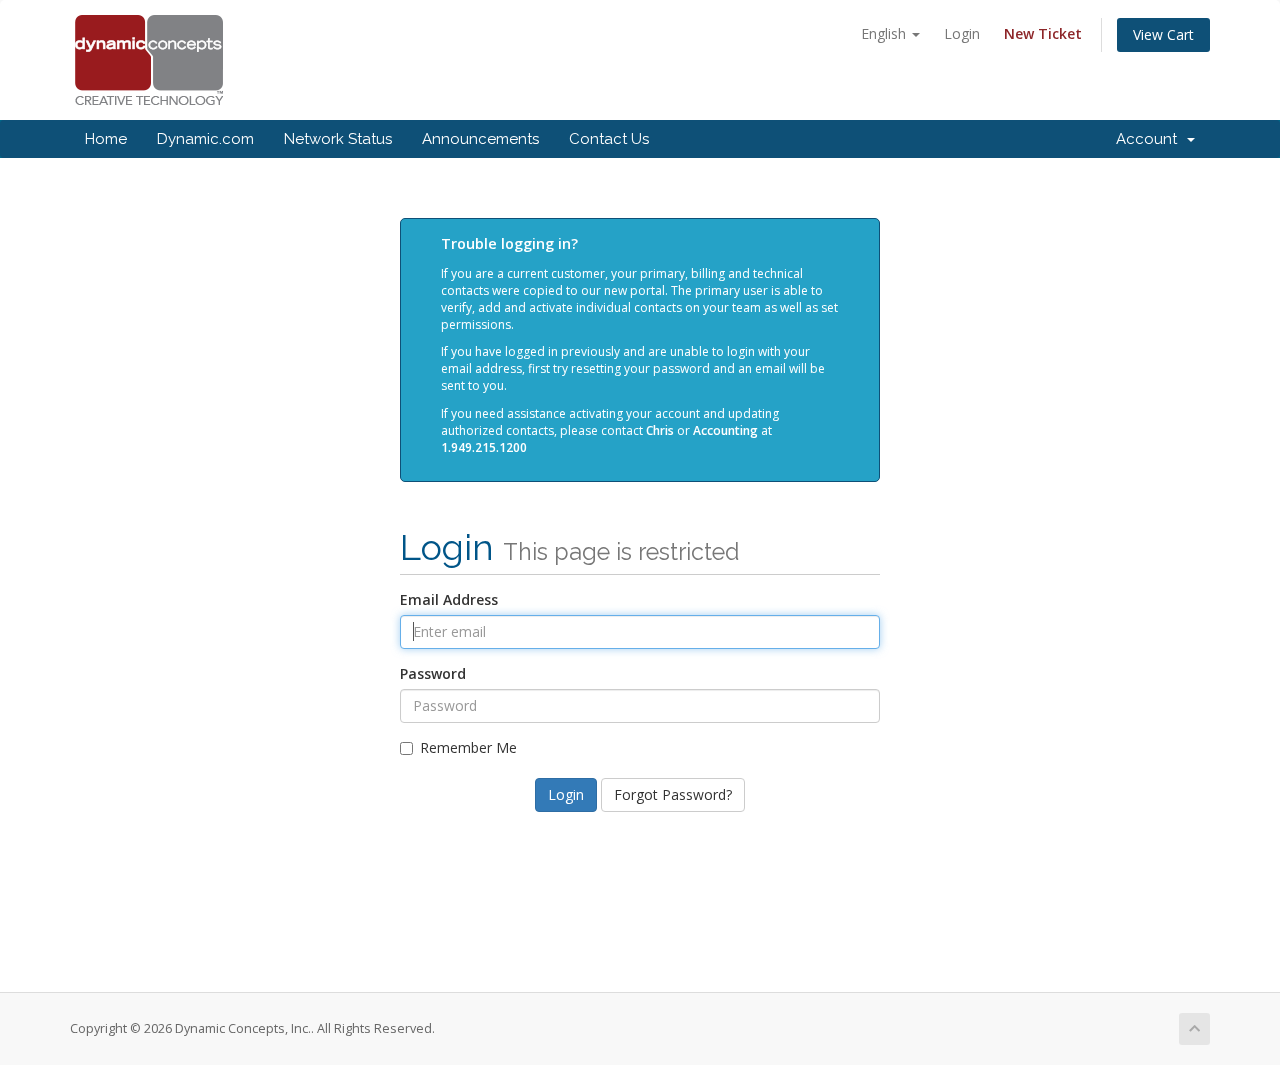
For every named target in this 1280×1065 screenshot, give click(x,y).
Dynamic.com (205, 139)
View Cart (1163, 34)
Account (1150, 139)
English (885, 33)
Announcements (480, 139)
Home (106, 139)
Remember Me (468, 747)
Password (433, 673)
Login (962, 33)
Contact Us (609, 139)
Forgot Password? (673, 794)
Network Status (338, 139)
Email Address (449, 599)
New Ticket (1043, 33)
